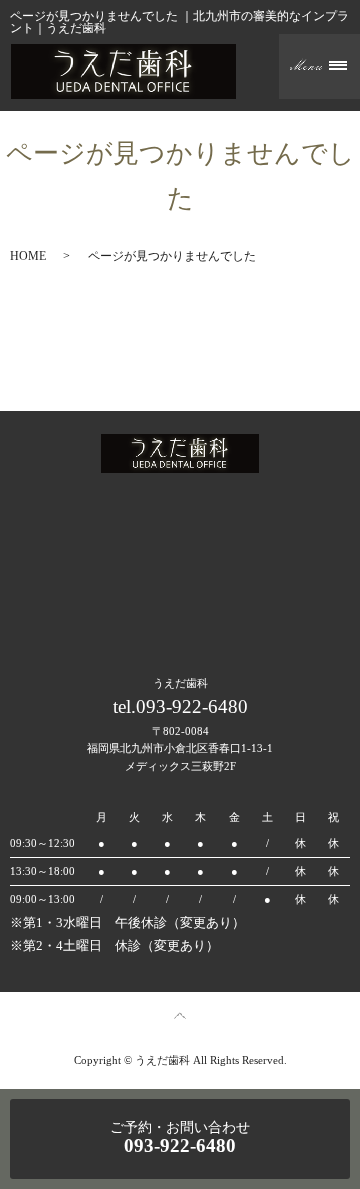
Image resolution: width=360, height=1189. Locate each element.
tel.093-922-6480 (180, 706)
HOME (28, 256)
